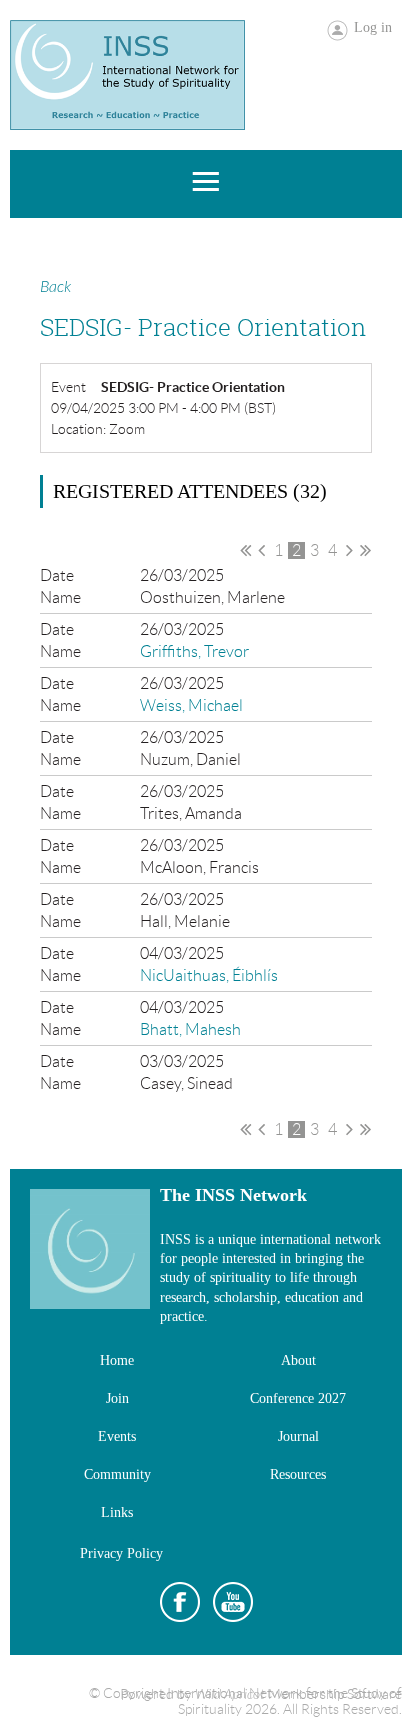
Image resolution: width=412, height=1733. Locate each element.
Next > (349, 550)
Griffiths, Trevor (194, 651)
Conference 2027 (298, 1398)
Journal (298, 1436)
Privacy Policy (121, 1553)
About (298, 1360)
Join (117, 1398)
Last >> (365, 550)
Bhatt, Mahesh (190, 1029)
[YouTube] (233, 1602)
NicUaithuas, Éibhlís (209, 975)
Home (117, 1360)
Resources (298, 1474)
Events (117, 1436)
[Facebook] (180, 1602)
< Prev (261, 550)
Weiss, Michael (191, 705)
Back (55, 287)
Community (117, 1474)
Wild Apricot (230, 1694)
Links (117, 1512)
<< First (245, 550)
